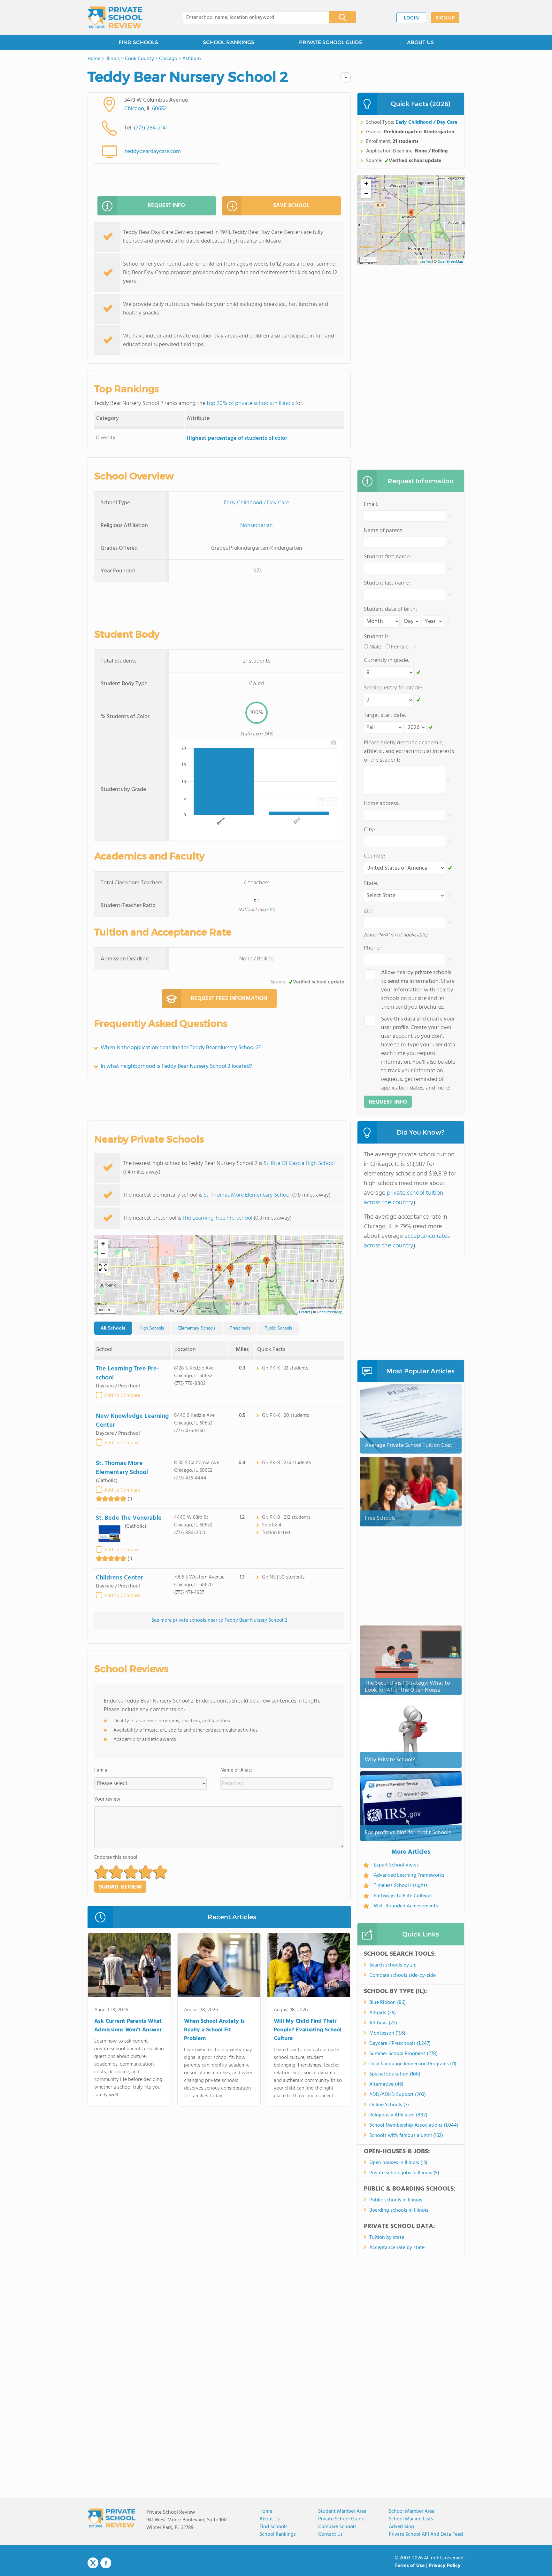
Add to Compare (122, 1396)
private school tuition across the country (404, 1198)
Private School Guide (341, 2519)
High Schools (152, 1328)
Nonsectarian (257, 526)
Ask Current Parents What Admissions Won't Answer (128, 2026)
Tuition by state (387, 2238)
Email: (371, 504)
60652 (159, 109)
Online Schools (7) (389, 2105)
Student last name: (387, 583)
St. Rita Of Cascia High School (299, 1164)
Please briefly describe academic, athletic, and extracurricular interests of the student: (409, 752)
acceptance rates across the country (407, 1241)
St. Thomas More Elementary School (247, 1195)
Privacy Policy (445, 2566)
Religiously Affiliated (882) (398, 2115)
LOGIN (411, 18)
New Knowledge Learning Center (132, 1421)
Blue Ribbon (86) (387, 2003)
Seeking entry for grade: (393, 688)
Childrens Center (119, 1578)
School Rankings (278, 2534)
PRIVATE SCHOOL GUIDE (331, 42)
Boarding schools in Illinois (399, 2210)
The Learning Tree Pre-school (217, 1218)
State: (371, 884)
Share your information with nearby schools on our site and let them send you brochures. (418, 990)
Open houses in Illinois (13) (398, 2163)
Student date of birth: (390, 609)
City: (369, 830)
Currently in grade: (387, 660)
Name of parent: (384, 531)
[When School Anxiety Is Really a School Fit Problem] (219, 1967)
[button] (219, 1270)
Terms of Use (410, 2566)
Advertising (401, 2527)
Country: (375, 856)
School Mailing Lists (411, 2519)
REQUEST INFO (166, 206)
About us (270, 2519)
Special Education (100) (395, 2074)
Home (266, 2511)
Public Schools (278, 1328)
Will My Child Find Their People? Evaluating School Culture (308, 2030)
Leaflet (305, 1312)
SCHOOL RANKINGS (229, 42)
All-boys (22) (383, 2023)
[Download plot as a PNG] (333, 742)
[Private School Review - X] (93, 2563)
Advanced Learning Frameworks (409, 1875)
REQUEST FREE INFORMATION (229, 999)
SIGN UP (445, 18)
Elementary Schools (197, 1328)
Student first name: (387, 557)
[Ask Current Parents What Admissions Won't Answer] (129, 1967)
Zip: (368, 911)
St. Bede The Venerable (129, 1518)
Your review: (108, 1799)
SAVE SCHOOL (291, 206)
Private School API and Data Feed (426, 2534)
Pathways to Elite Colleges (403, 1896)
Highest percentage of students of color (237, 438)
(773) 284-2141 (151, 128)
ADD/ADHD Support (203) (398, 2095)
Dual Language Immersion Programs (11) (413, 2064)
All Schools (113, 1328)
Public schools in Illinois (396, 2200)
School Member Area (412, 2511)
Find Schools (273, 2527)
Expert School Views (396, 1865)
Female (400, 647)
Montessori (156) (387, 2033)
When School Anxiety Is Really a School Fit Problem (214, 2030)
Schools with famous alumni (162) (406, 2136)
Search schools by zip (393, 1965)
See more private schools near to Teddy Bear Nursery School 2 (219, 1620)
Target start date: (385, 715)
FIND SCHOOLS (138, 42)
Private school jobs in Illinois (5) (404, 2173)
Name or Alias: (236, 1770)
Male (375, 647)
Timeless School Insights (401, 1886)
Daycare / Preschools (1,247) (400, 2044)
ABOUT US (420, 42)
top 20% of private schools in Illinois (250, 403)
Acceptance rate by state (397, 2248)
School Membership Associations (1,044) (414, 2125)
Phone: (372, 948)
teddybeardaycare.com (153, 152)
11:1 (272, 910)
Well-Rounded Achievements (406, 1906)
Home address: (382, 804)
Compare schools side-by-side (402, 1975)
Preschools (240, 1328)
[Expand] (103, 1268)
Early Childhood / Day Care (257, 503)
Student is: (377, 637)
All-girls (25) (383, 2013)
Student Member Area (342, 2511)
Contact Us (330, 2534)
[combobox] (252, 18)
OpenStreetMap (330, 1312)
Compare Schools (337, 2527)
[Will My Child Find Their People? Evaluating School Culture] (309, 1967)
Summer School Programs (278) (403, 2054)
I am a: (101, 1770)
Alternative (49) (386, 2084)
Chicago (134, 109)
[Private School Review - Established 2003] (115, 18)
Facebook (106, 2563)
